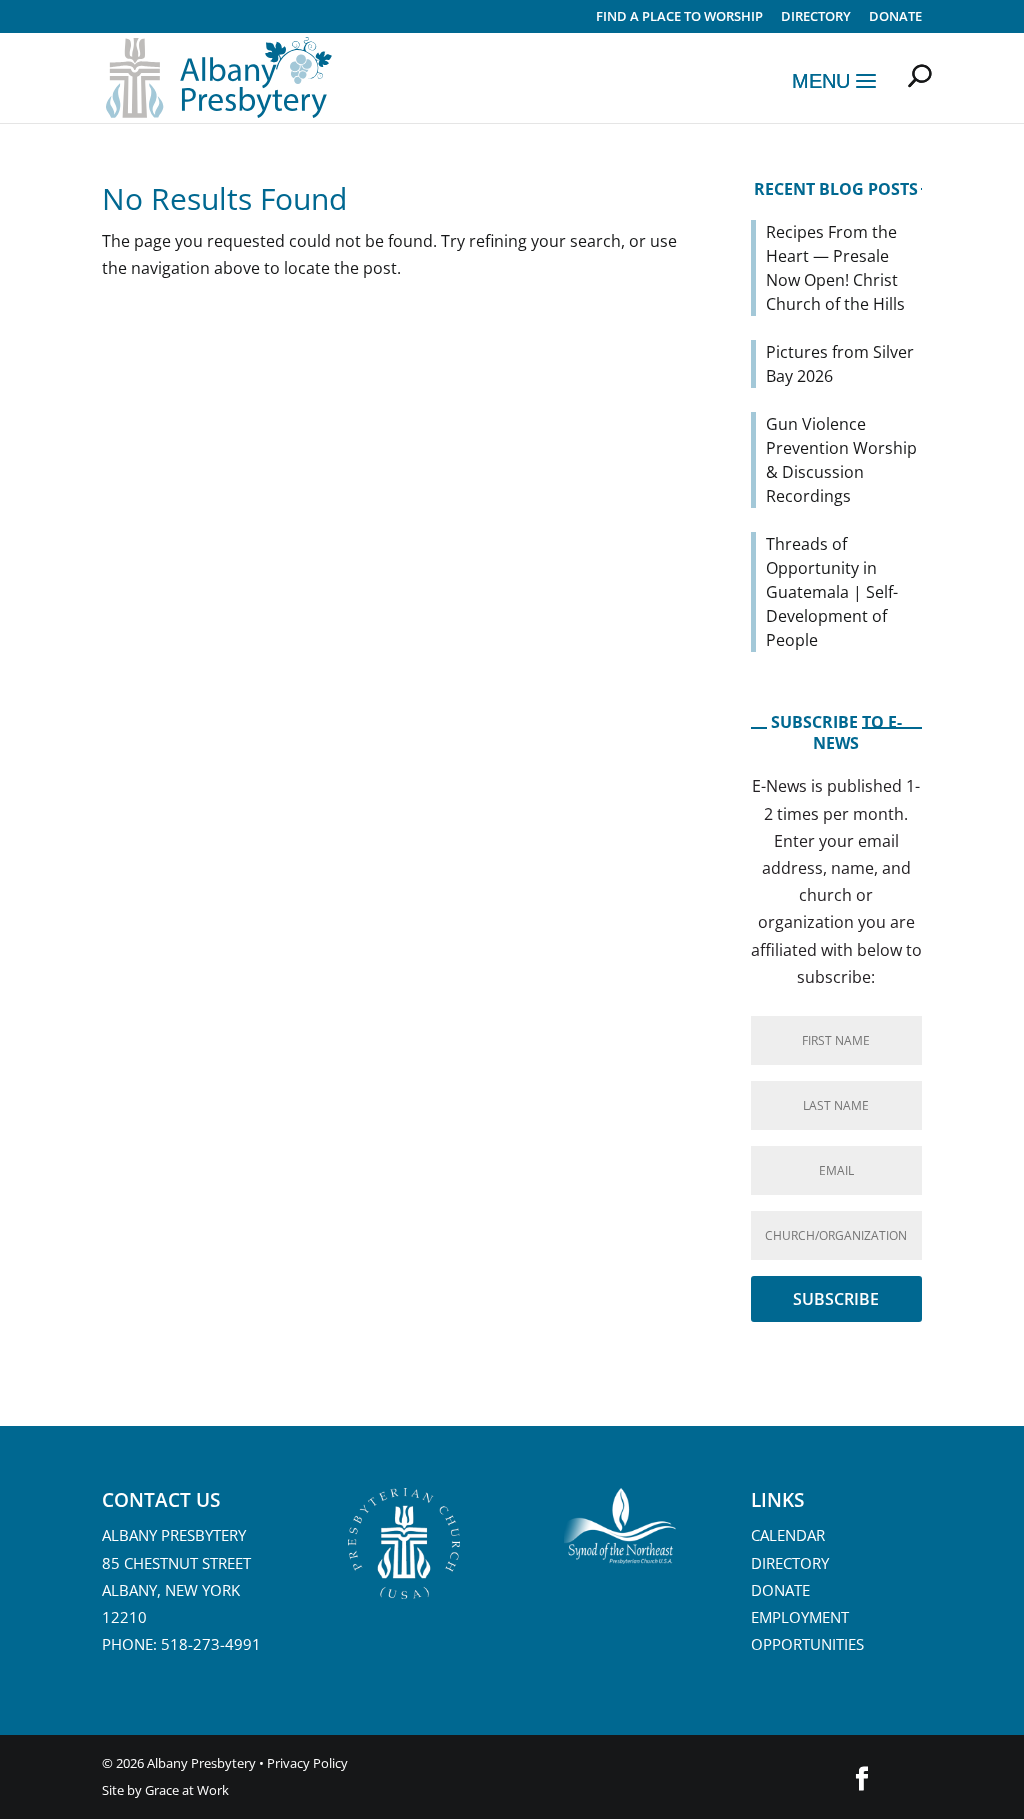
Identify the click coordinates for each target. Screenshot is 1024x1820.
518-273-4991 (211, 1644)
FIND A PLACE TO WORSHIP (679, 17)
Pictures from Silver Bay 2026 (840, 364)
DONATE (780, 1590)
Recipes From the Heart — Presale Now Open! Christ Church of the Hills (835, 268)
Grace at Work (187, 1790)
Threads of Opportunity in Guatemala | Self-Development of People (832, 592)
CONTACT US (161, 1500)
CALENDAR (788, 1535)
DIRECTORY (816, 17)
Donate (895, 17)
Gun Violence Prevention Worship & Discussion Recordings (841, 460)
